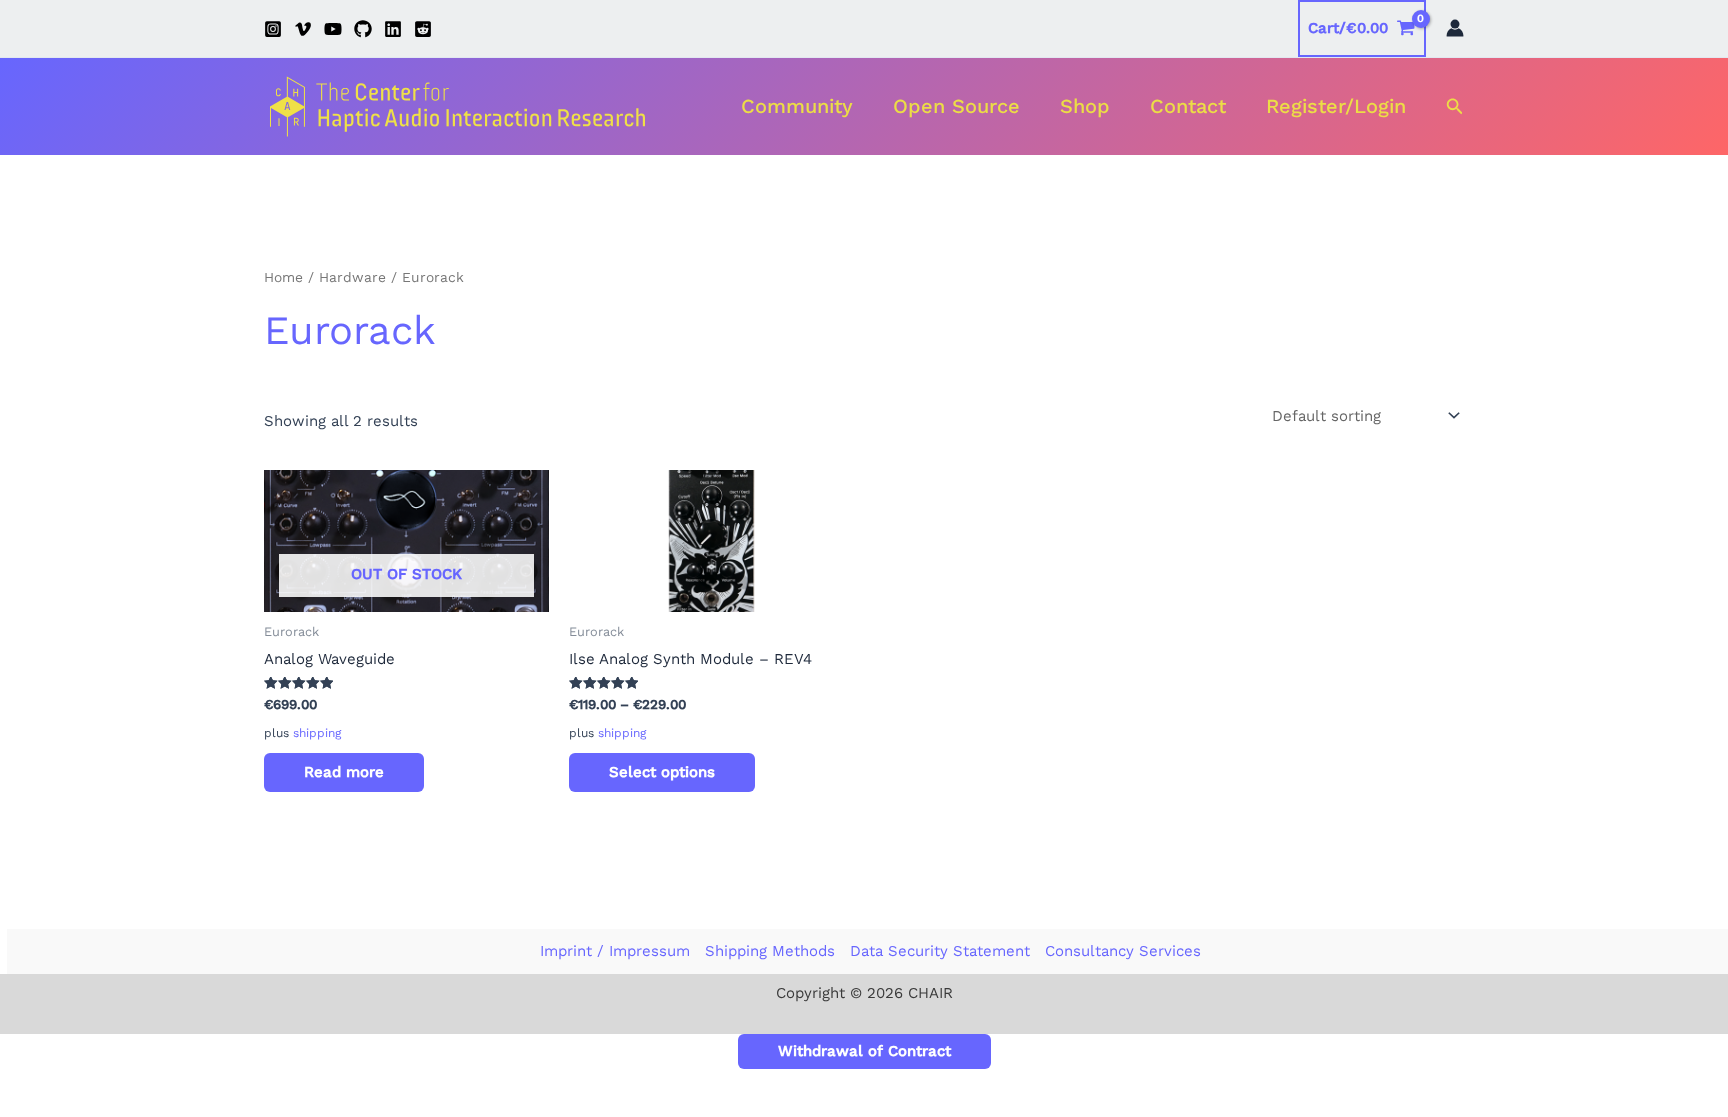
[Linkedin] (393, 29)
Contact (1188, 106)
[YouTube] (333, 29)
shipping (317, 733)
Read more (344, 772)
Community (797, 106)
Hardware (352, 277)
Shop (1085, 106)
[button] (1455, 106)
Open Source (956, 106)
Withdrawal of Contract (864, 1051)
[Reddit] (423, 29)
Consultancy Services (1123, 951)
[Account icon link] (1455, 28)
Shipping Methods (770, 951)
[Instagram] (273, 29)
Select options (662, 772)
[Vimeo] (303, 29)
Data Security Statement (940, 951)
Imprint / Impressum (615, 951)
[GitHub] (363, 29)
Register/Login (1336, 106)
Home (283, 277)
